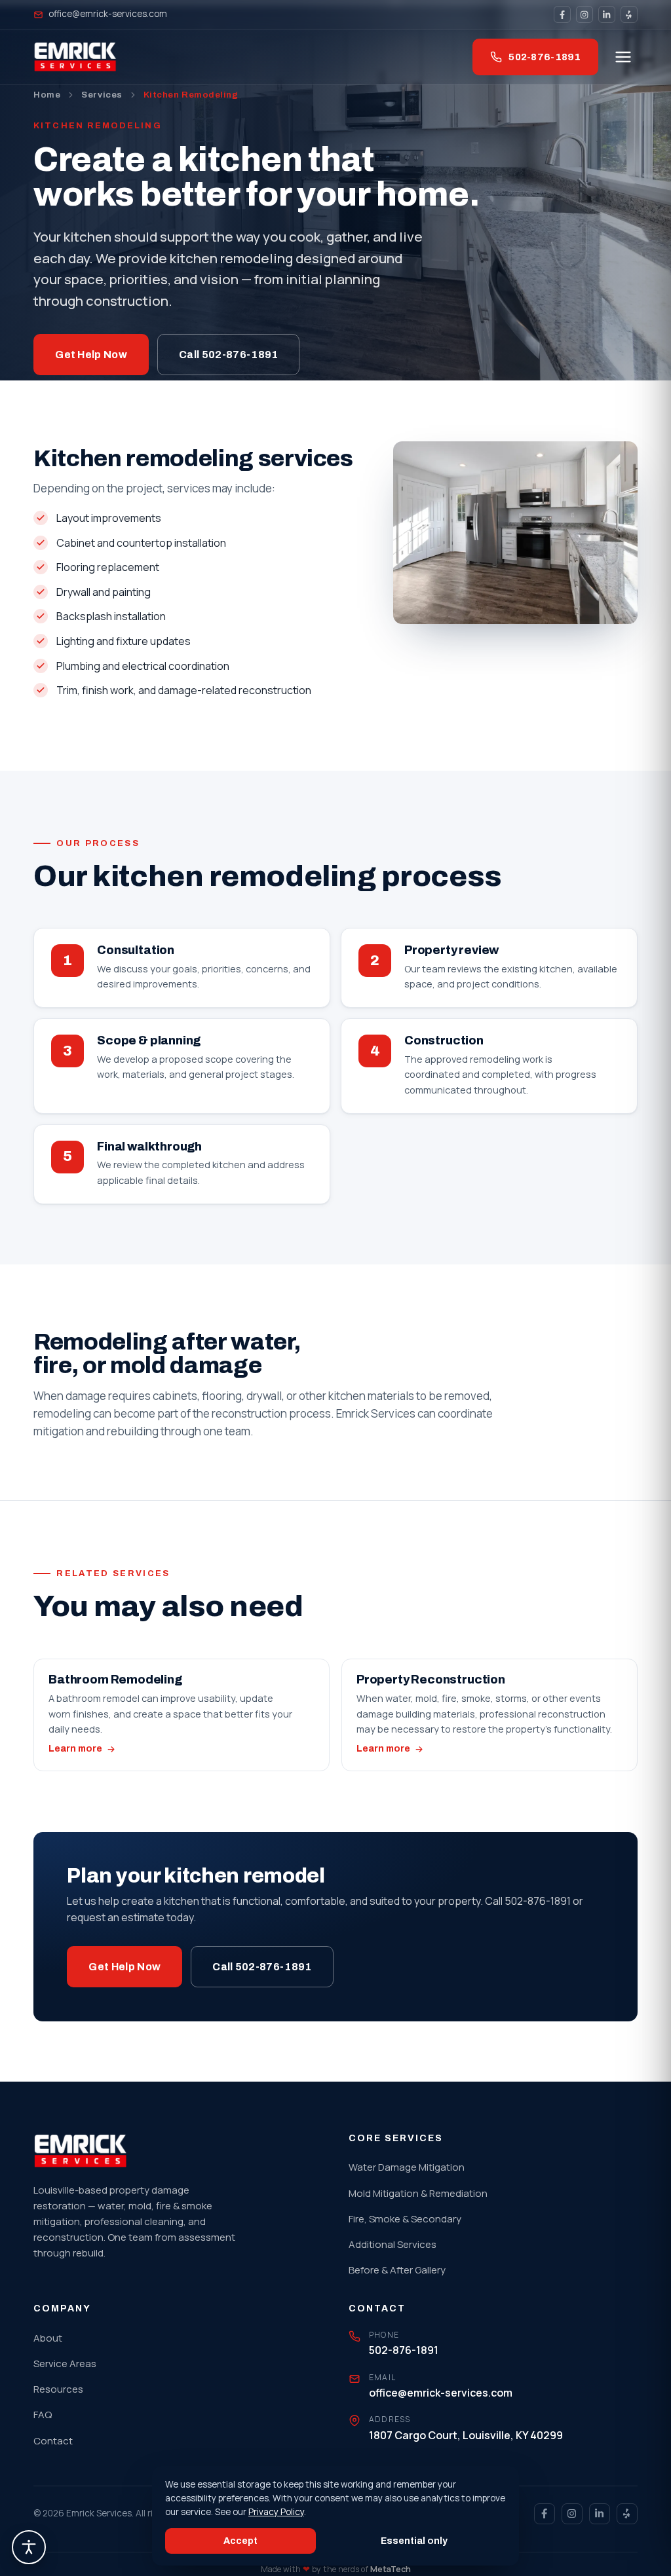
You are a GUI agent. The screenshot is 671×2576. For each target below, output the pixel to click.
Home (47, 95)
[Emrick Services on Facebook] (562, 14)
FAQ (43, 2415)
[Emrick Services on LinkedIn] (607, 14)
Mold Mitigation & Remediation (418, 2193)
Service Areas (65, 2364)
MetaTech (391, 2569)
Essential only (414, 2541)
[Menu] (623, 57)
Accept (240, 2541)
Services (102, 95)
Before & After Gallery (397, 2270)
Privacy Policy (276, 2512)
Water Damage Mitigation (407, 2167)
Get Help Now (91, 355)
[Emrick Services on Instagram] (585, 14)
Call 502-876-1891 (228, 355)
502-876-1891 (545, 57)
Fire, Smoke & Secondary (405, 2219)
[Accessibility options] (29, 2547)
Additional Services (393, 2244)
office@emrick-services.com (108, 14)
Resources (58, 2389)
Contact (53, 2441)
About (48, 2338)
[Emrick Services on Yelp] (629, 14)
